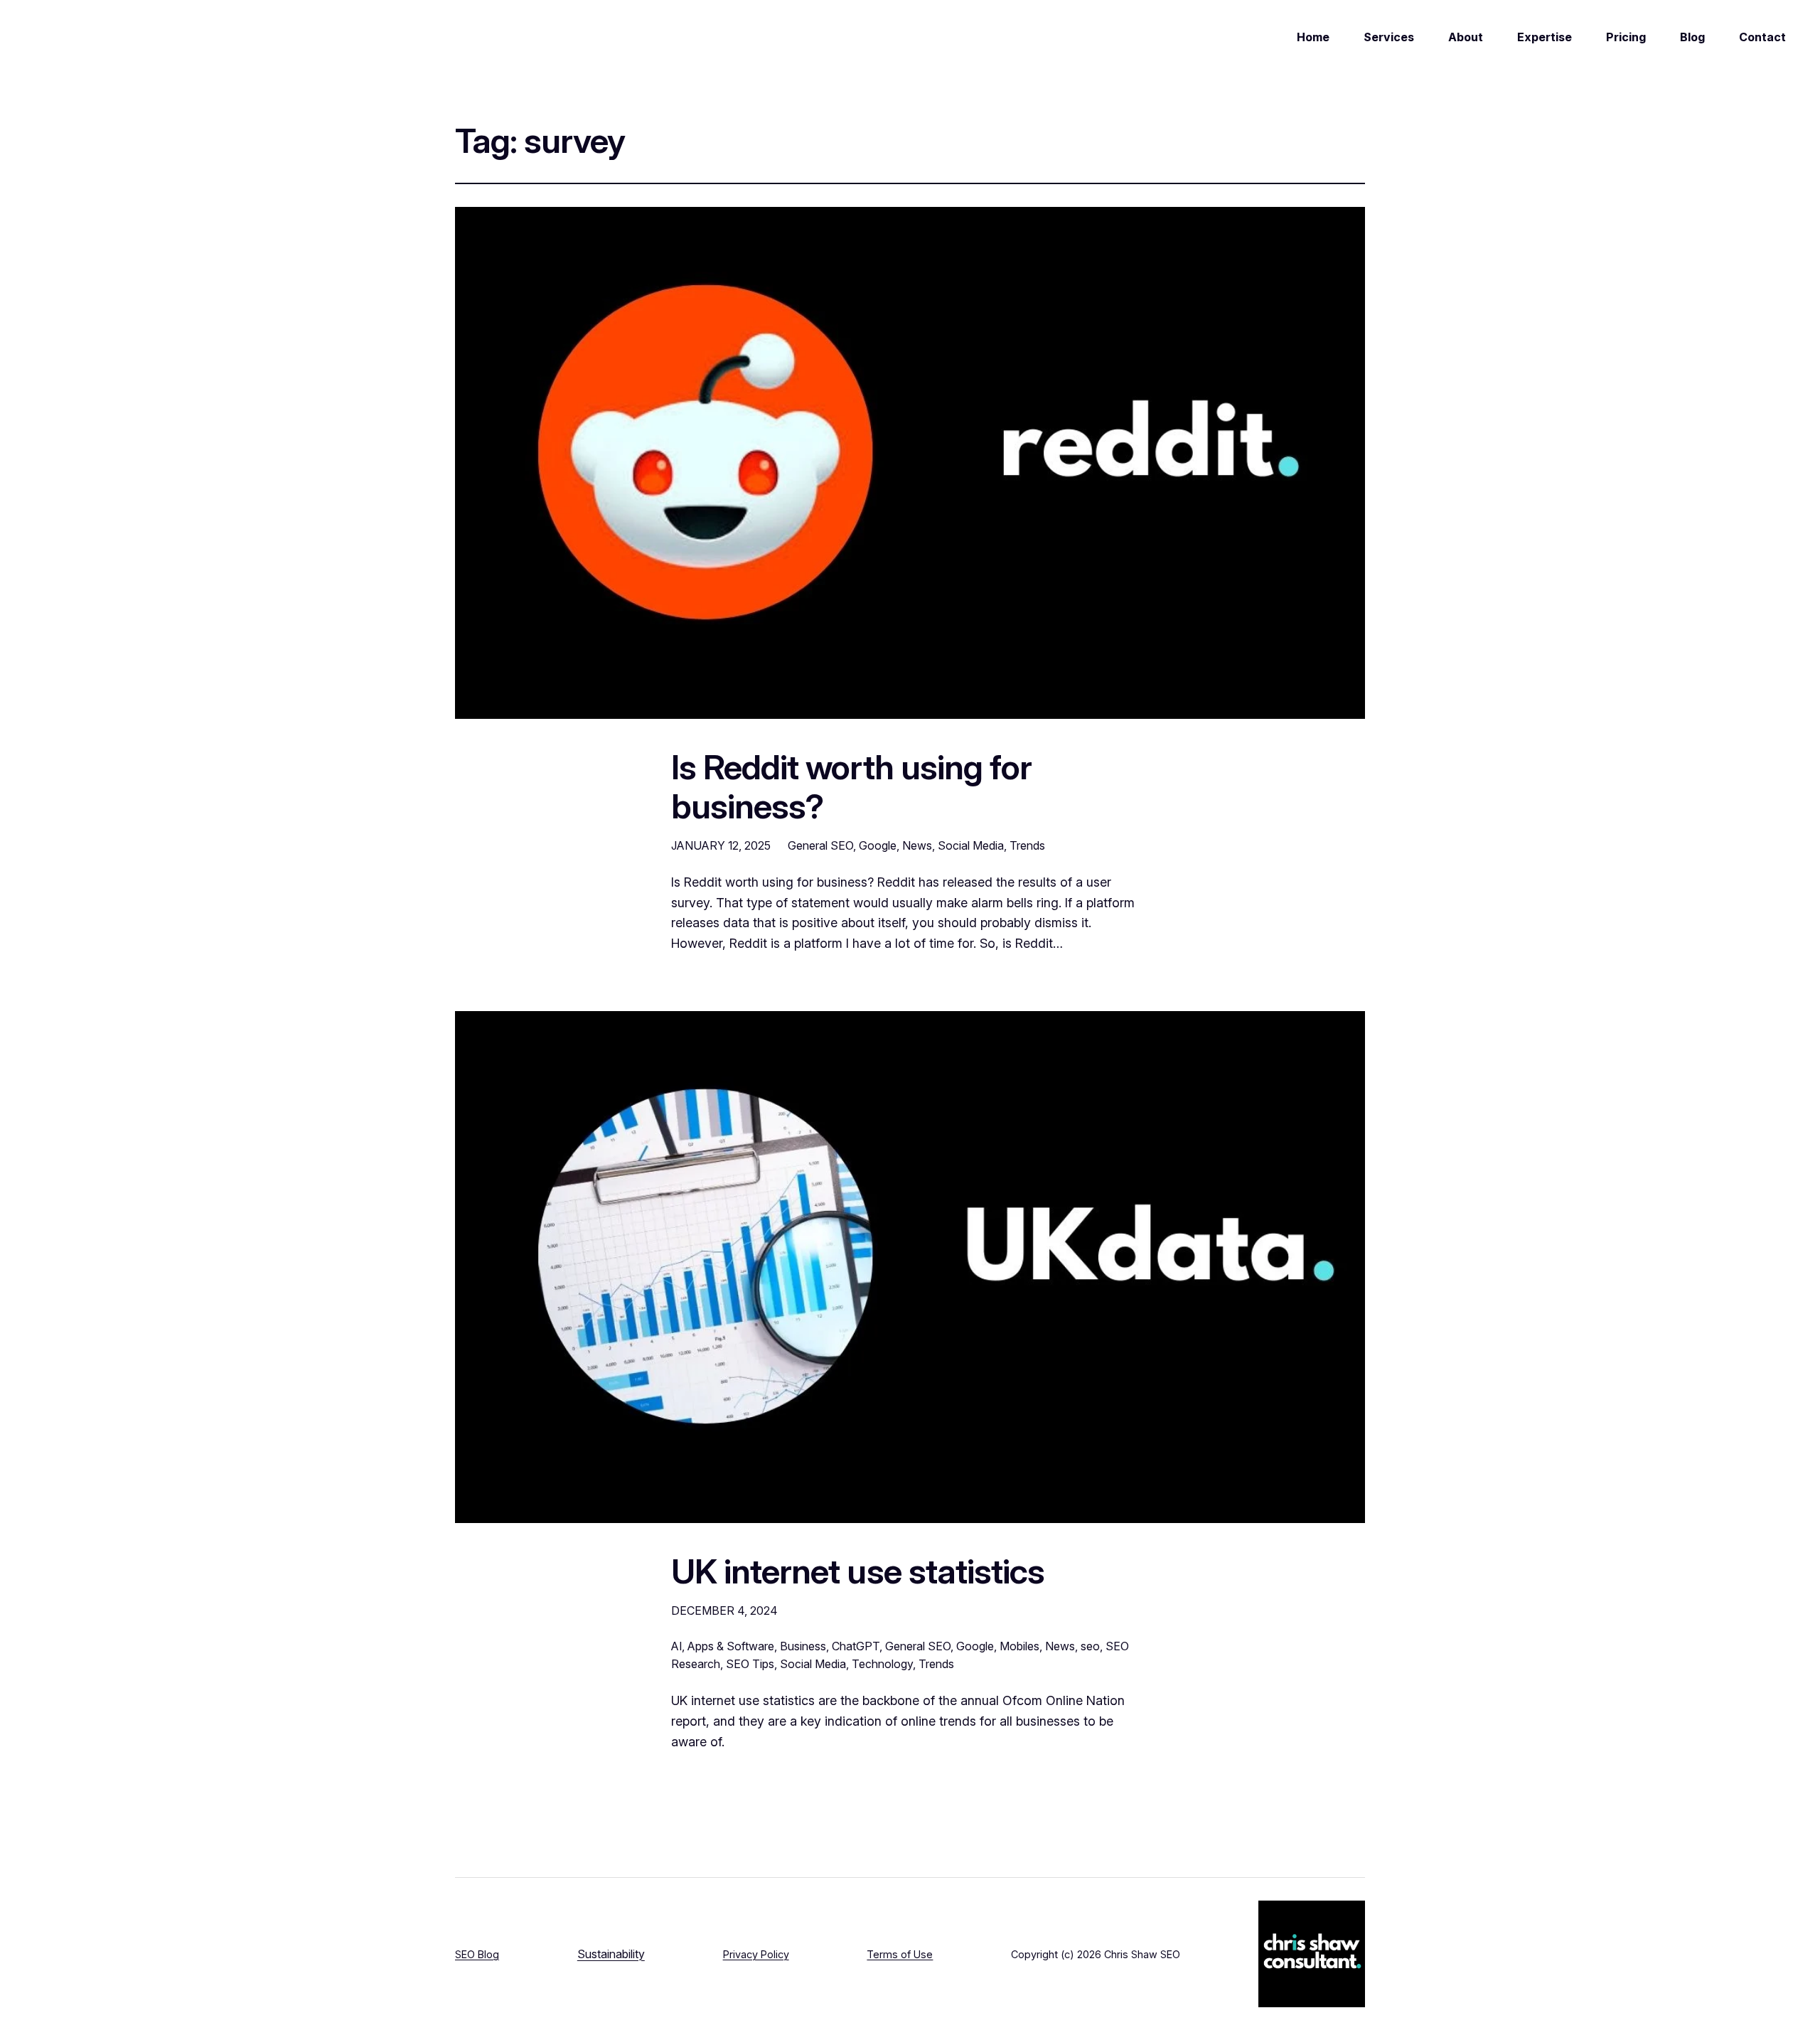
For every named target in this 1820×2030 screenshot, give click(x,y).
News (917, 845)
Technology (882, 1664)
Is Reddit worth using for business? (851, 786)
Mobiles (1019, 1646)
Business (803, 1646)
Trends (1027, 845)
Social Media (971, 845)
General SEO (820, 845)
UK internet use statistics (858, 1571)
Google (878, 845)
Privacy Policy (756, 1954)
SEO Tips (750, 1664)
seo (1090, 1646)
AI (676, 1646)
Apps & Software (731, 1646)
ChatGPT (856, 1646)
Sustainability (611, 1954)
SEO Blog (477, 1954)
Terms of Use (900, 1954)
